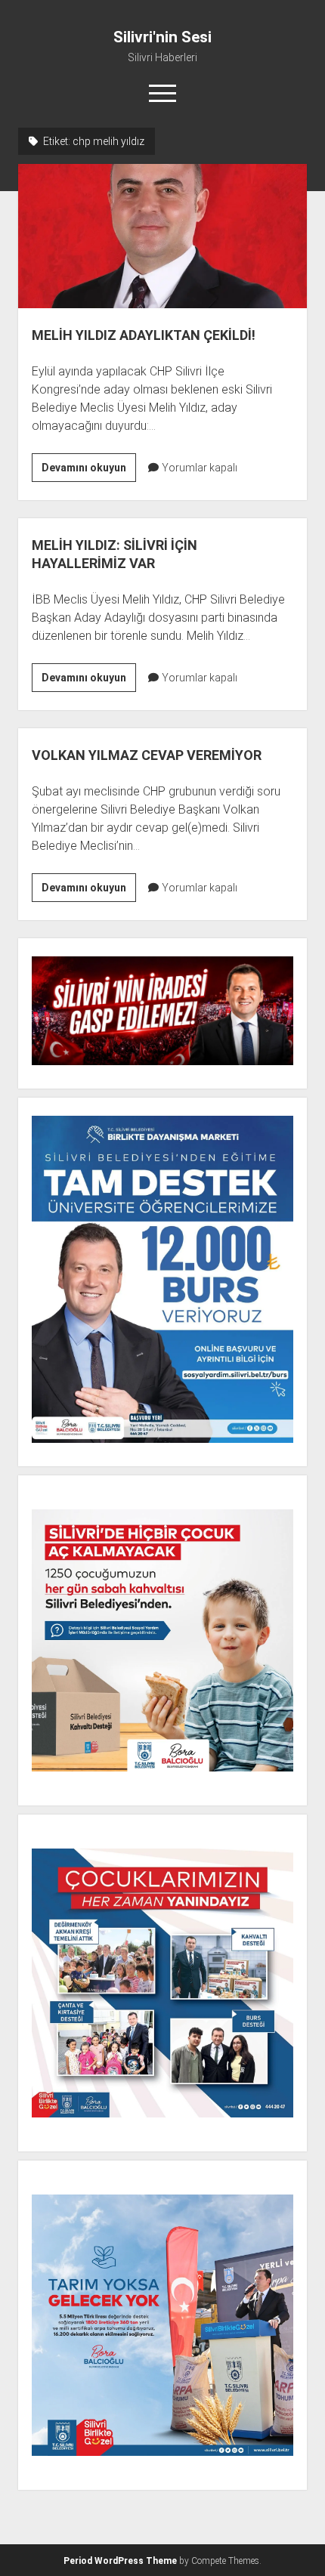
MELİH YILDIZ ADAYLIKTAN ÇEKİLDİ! (162, 236)
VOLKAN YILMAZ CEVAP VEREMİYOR (147, 755)
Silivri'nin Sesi (162, 37)
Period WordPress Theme (120, 2561)
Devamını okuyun (89, 471)
